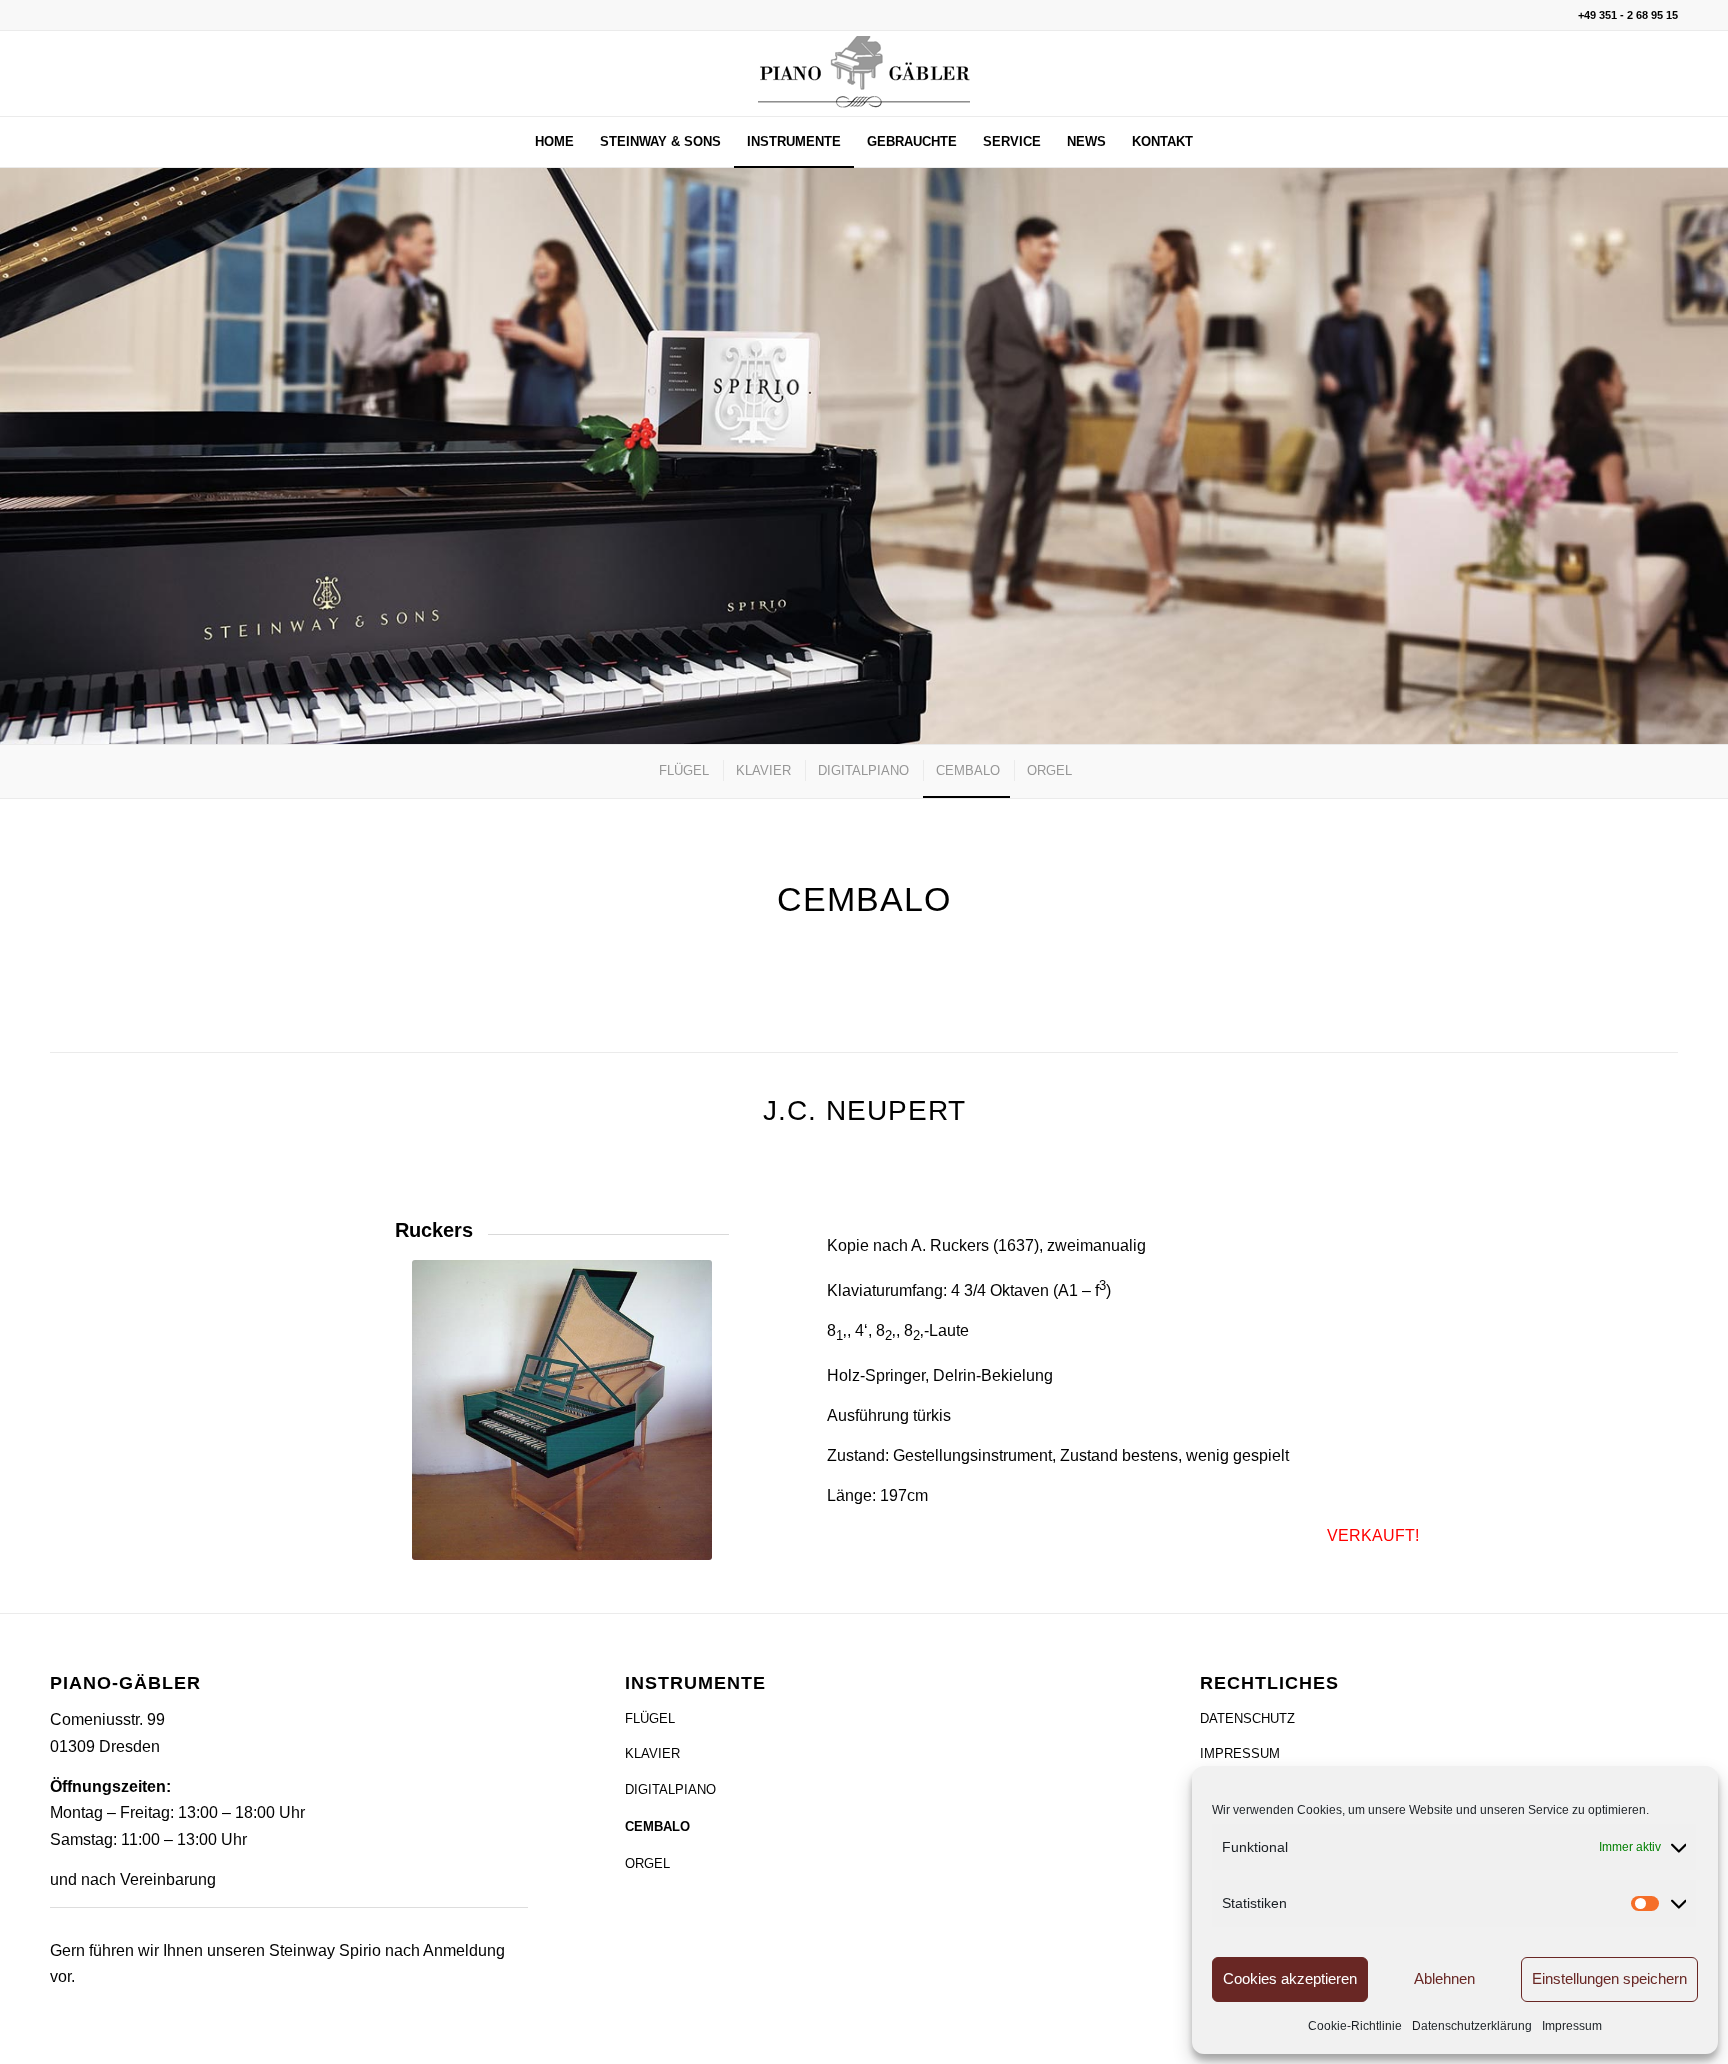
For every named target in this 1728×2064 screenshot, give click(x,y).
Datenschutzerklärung (1472, 2026)
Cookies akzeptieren (1290, 1978)
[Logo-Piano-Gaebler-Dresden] (864, 73)
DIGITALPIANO (670, 1789)
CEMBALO (657, 1826)
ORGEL (647, 1863)
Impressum (1572, 2026)
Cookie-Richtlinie (1355, 2026)
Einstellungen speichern (1609, 1978)
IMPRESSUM (1240, 1753)
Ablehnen (1444, 1978)
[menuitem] (554, 142)
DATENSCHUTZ (1247, 1718)
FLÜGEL (650, 1718)
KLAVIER (652, 1753)
